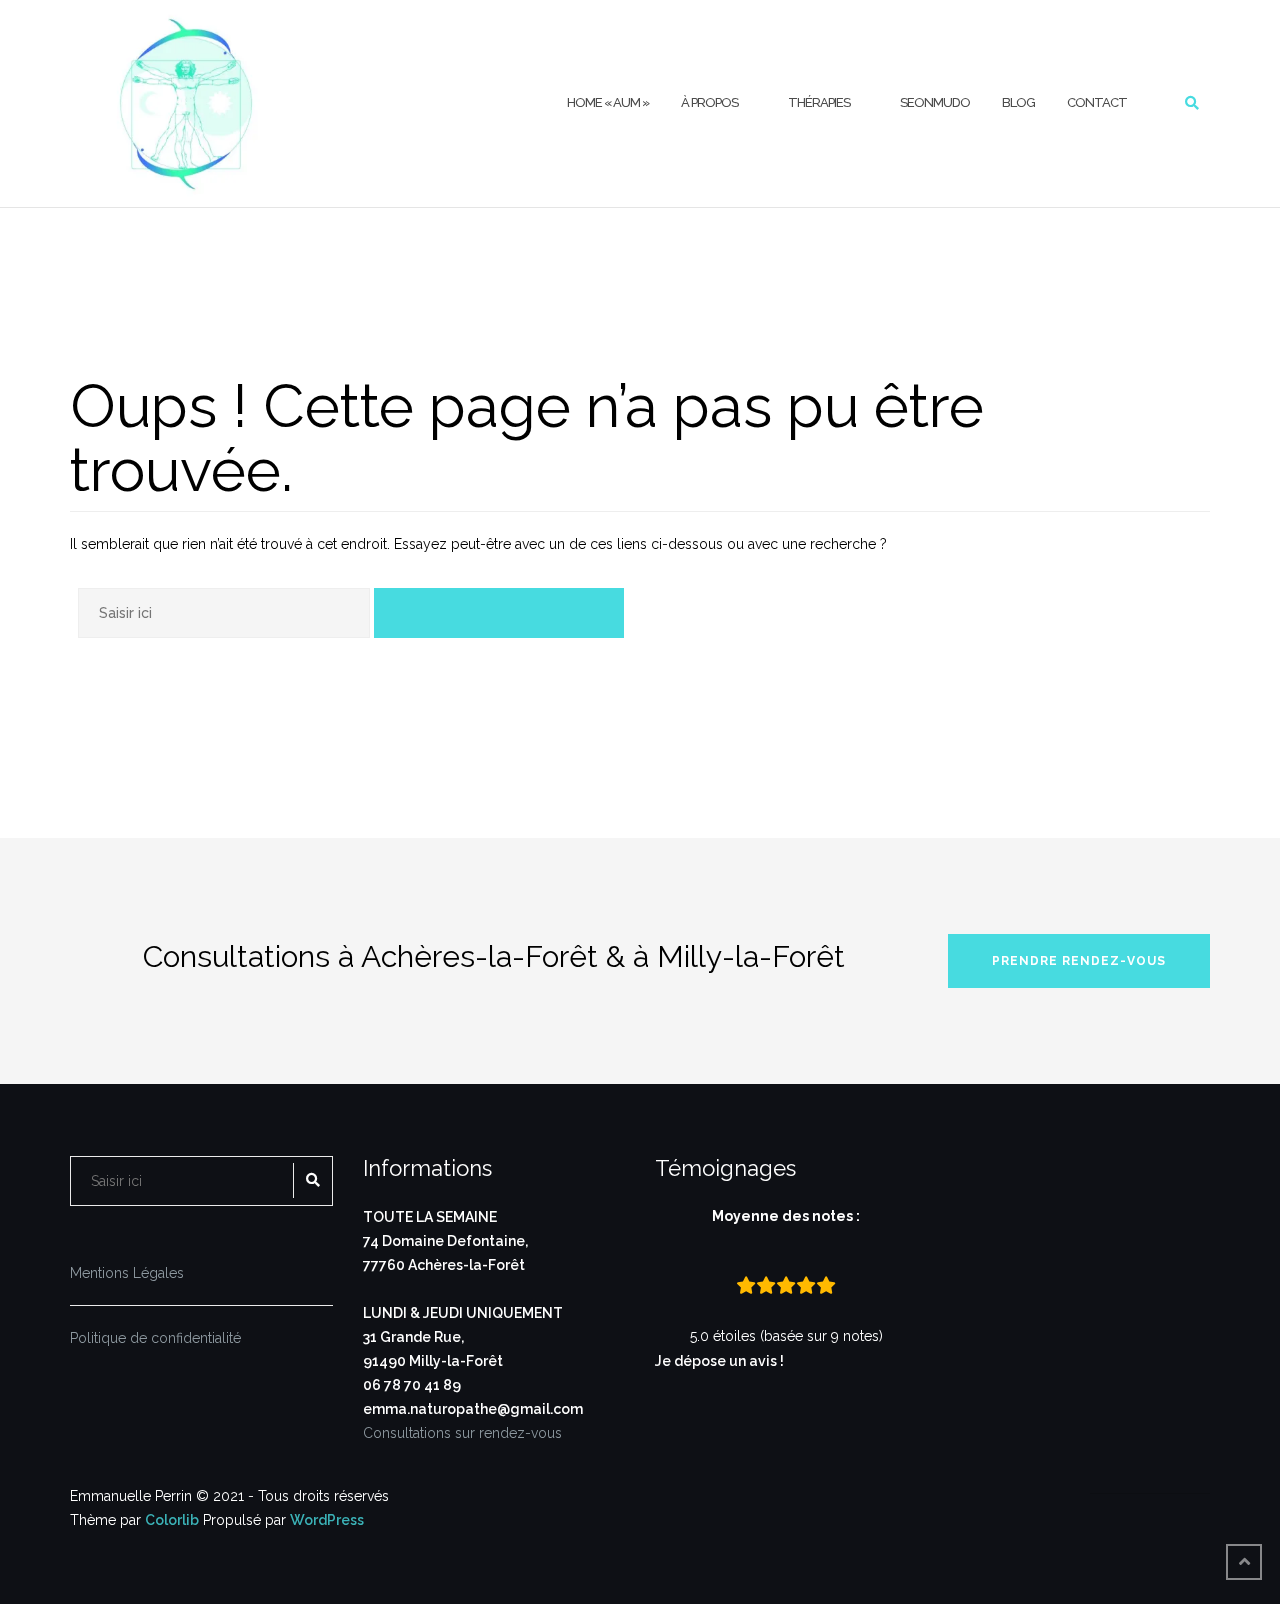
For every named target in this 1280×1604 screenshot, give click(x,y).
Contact (1097, 102)
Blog (1018, 102)
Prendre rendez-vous (1079, 961)
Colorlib (172, 1520)
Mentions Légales (127, 1273)
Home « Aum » (608, 102)
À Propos (709, 102)
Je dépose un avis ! (721, 1361)
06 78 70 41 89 (412, 1385)
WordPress (327, 1520)
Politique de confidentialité (155, 1338)
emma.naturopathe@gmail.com (473, 1409)
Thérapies (819, 102)
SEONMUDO (935, 102)
